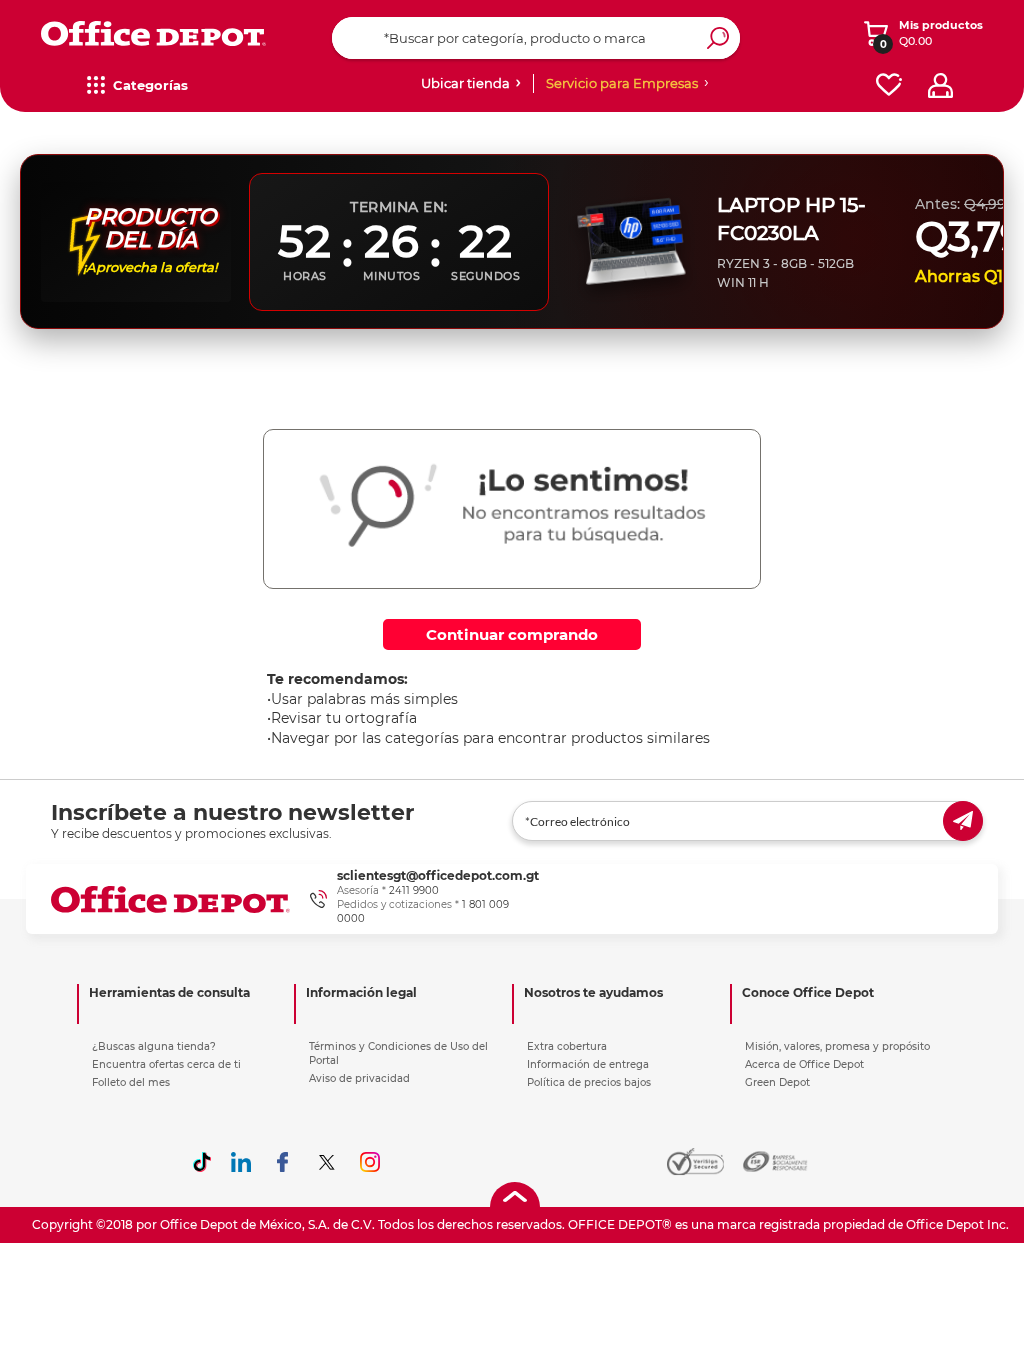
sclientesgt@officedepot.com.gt (438, 875)
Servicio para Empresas (622, 83)
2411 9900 (414, 890)
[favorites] (889, 85)
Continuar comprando (512, 634)
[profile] (940, 85)
